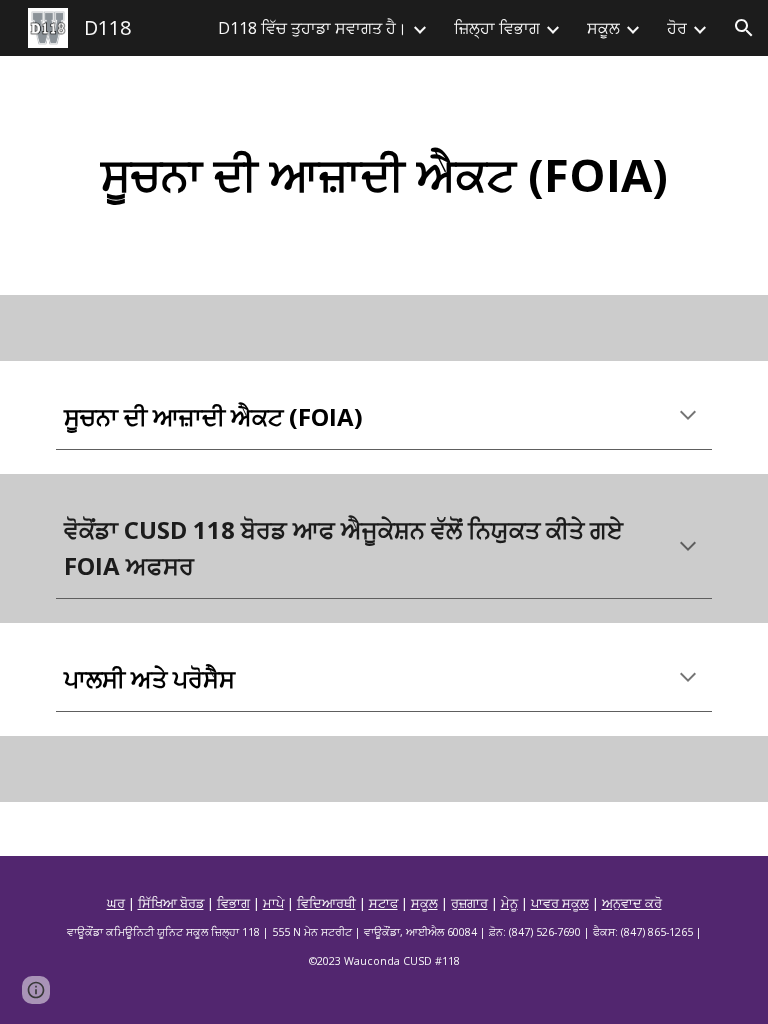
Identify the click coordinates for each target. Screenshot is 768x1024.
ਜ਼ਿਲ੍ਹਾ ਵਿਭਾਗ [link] (497, 28)
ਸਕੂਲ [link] (603, 28)
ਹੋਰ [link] (677, 28)
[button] (744, 28)
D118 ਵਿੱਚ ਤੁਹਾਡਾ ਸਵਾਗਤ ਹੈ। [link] (312, 28)
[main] (383, 175)
